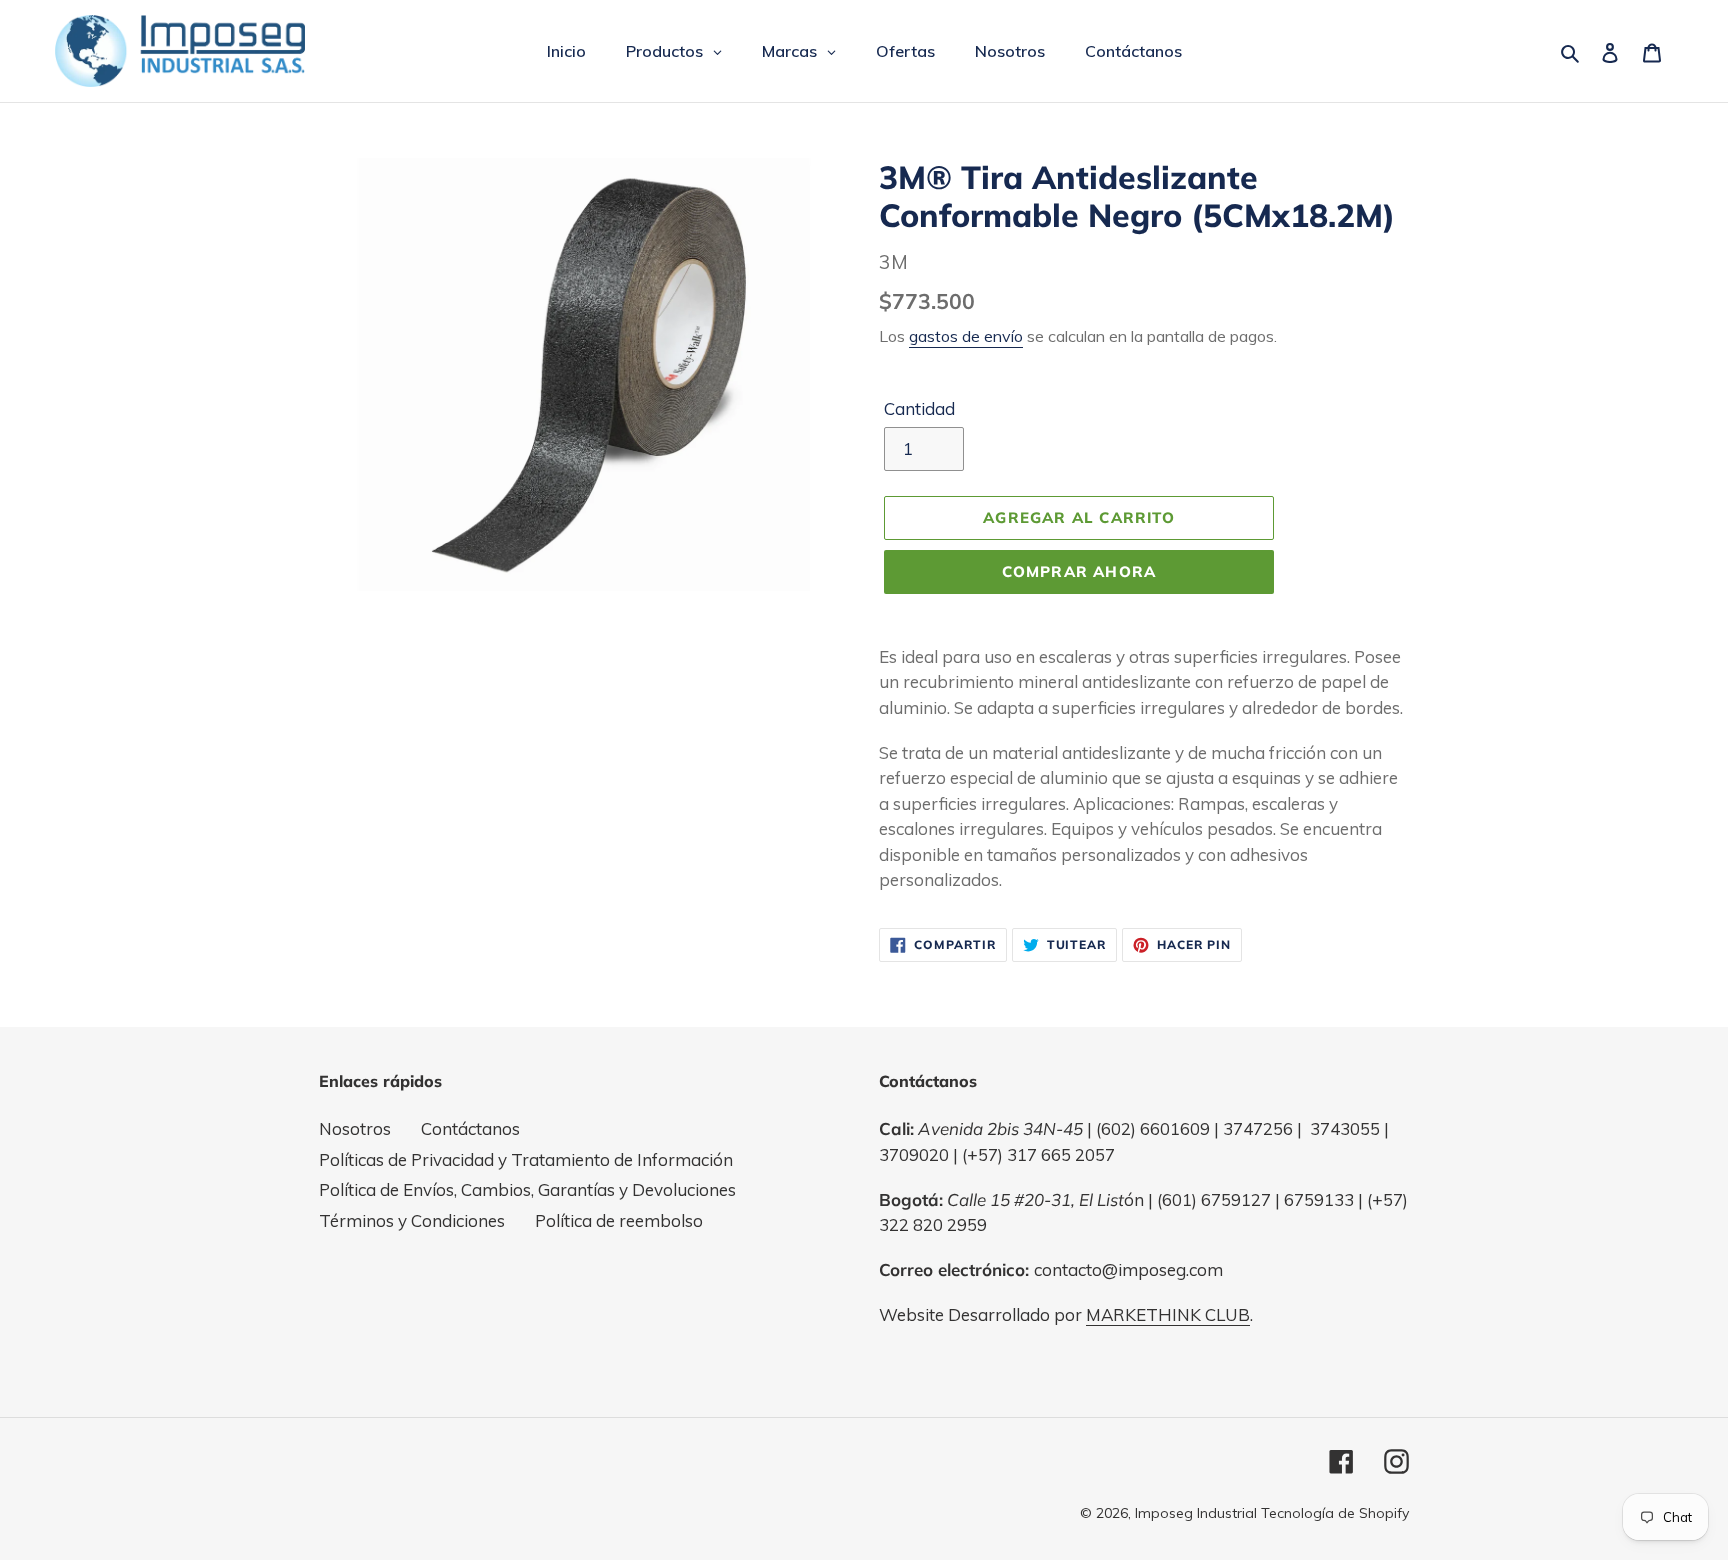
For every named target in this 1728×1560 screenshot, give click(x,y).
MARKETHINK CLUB (1168, 1314)
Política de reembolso (619, 1220)
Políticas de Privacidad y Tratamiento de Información (526, 1159)
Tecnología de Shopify (1335, 1513)
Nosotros (355, 1128)
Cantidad (919, 408)
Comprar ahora (1079, 571)
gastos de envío (966, 336)
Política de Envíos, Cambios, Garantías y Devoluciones (527, 1189)
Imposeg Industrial (1196, 1513)
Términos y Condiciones (412, 1220)
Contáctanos (470, 1128)
